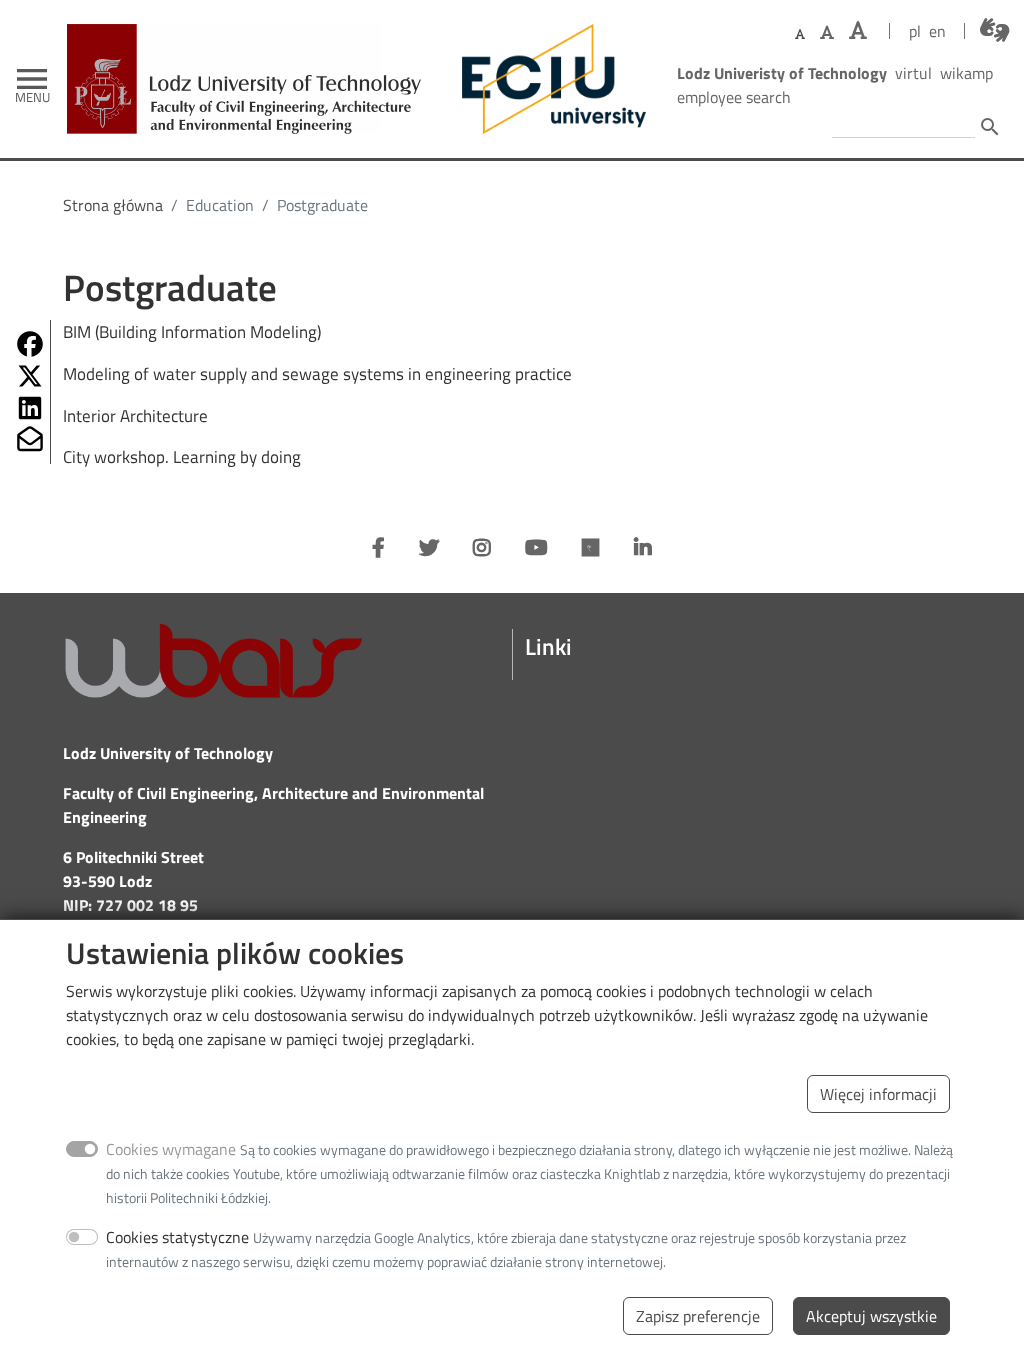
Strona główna (113, 205)
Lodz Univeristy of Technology (782, 73)
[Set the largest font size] (858, 30)
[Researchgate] (591, 548)
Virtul (913, 73)
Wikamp (966, 73)
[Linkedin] (643, 548)
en (937, 31)
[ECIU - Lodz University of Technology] (549, 79)
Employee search (734, 97)
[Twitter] (429, 548)
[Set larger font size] (827, 32)
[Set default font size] (800, 34)
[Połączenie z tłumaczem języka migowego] (994, 30)
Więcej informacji (878, 1094)
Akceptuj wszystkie (871, 1316)
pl (915, 31)
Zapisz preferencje (698, 1316)
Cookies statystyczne (177, 1237)
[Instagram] (482, 548)
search (990, 127)
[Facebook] (378, 548)
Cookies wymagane (171, 1149)
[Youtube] (536, 548)
